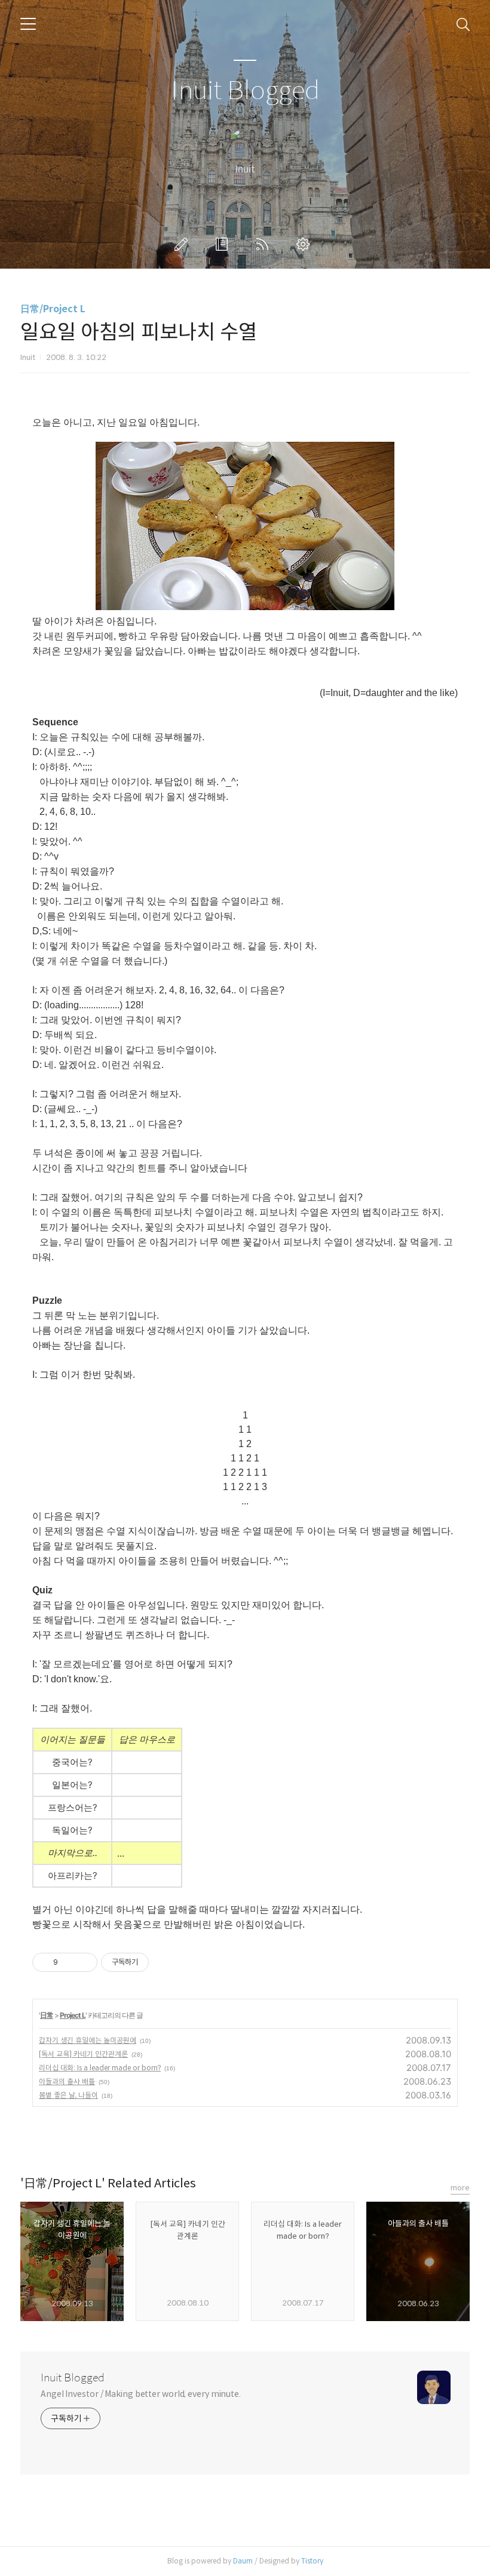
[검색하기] (463, 24)
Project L (73, 2015)
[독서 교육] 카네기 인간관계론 (83, 2054)
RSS (265, 244)
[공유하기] (69, 1962)
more (460, 2188)
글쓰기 (183, 244)
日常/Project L (53, 309)
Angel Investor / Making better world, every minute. (141, 2394)
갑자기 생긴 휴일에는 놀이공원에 (88, 2040)
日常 (47, 2015)
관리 (305, 244)
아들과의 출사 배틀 (67, 2081)
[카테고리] (28, 24)
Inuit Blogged (245, 91)
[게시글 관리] (84, 1962)
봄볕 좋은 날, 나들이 (68, 2095)
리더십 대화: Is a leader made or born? (100, 2068)
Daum (243, 2561)
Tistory (312, 2561)
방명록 (224, 244)
